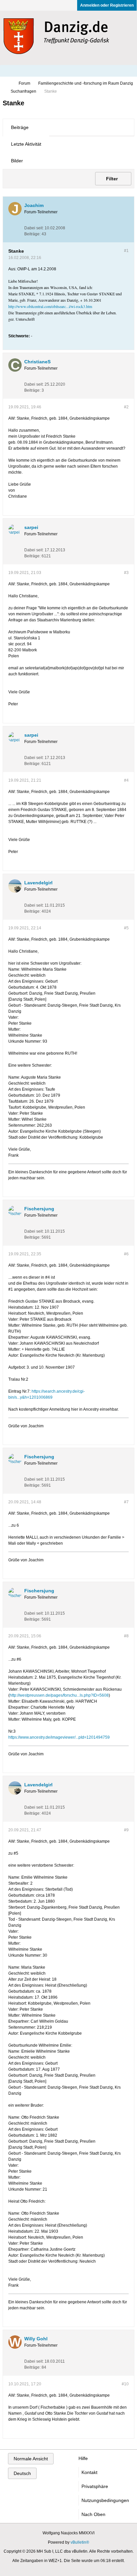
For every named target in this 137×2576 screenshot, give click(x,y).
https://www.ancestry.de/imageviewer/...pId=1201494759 (59, 1737)
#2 (126, 407)
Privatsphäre (95, 2486)
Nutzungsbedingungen (105, 2500)
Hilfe (83, 2458)
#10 (125, 2384)
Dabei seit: (34, 228)
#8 (126, 1636)
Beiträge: (32, 234)
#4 (126, 780)
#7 (126, 1502)
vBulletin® (80, 2542)
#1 (126, 251)
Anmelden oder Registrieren (107, 5)
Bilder (17, 161)
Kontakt (89, 2472)
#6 (126, 1254)
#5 (126, 928)
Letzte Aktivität (26, 144)
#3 (126, 573)
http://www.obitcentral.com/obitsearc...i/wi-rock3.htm (50, 306)
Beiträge (20, 127)
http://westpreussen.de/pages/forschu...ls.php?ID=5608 (59, 1695)
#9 (126, 1830)
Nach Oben (93, 2514)
